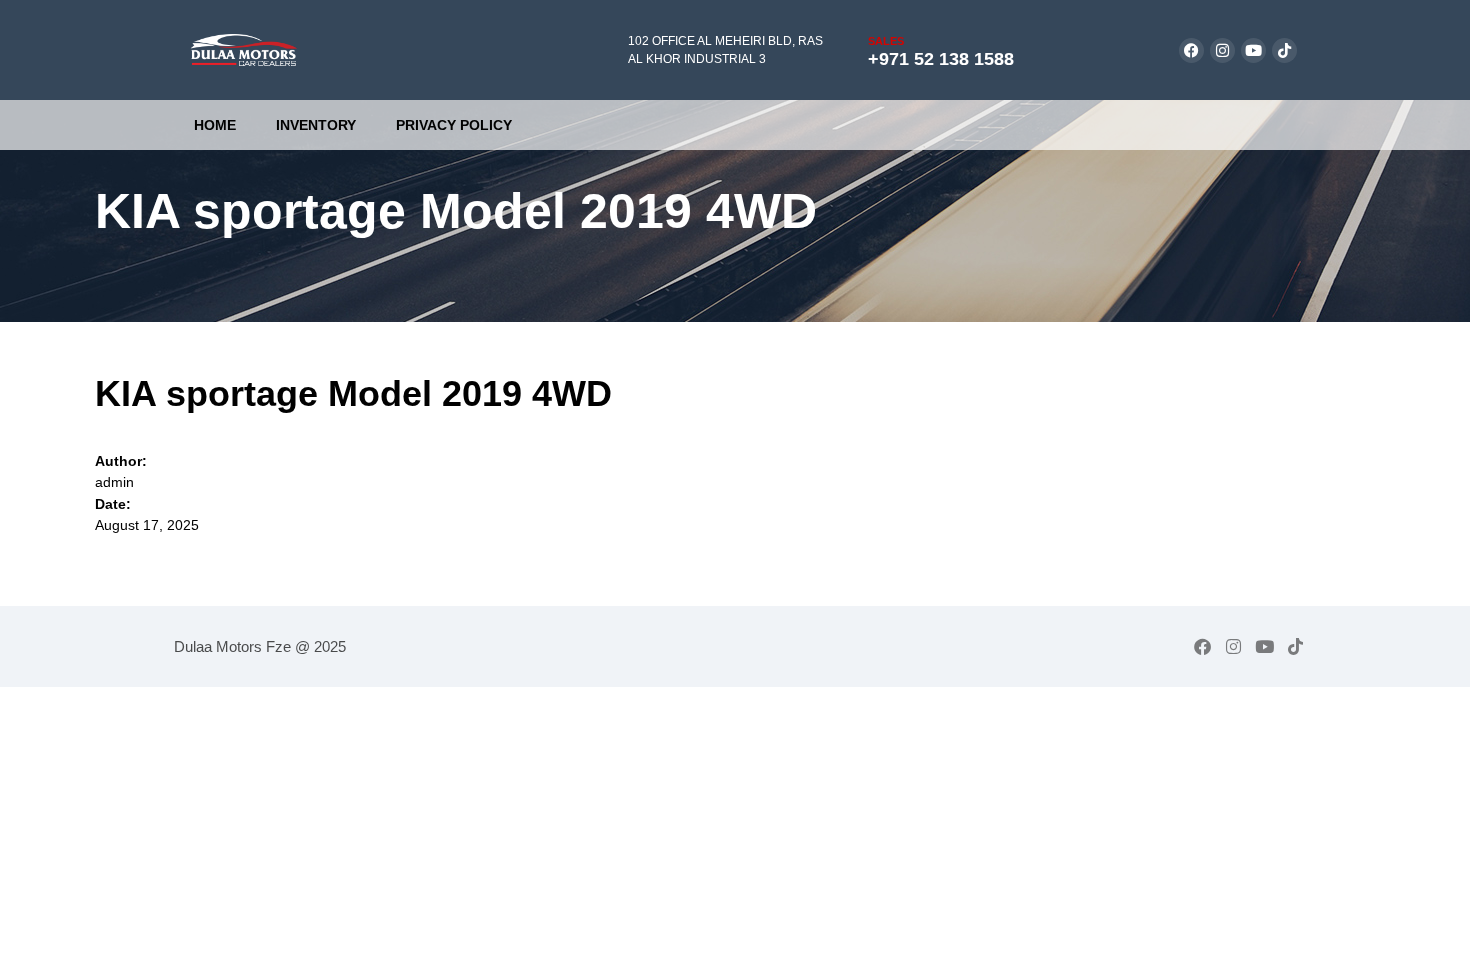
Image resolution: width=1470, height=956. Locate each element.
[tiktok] (1284, 50)
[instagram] (1222, 50)
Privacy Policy (454, 125)
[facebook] (1191, 50)
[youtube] (1253, 50)
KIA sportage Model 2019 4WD (353, 393)
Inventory (316, 125)
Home (215, 125)
